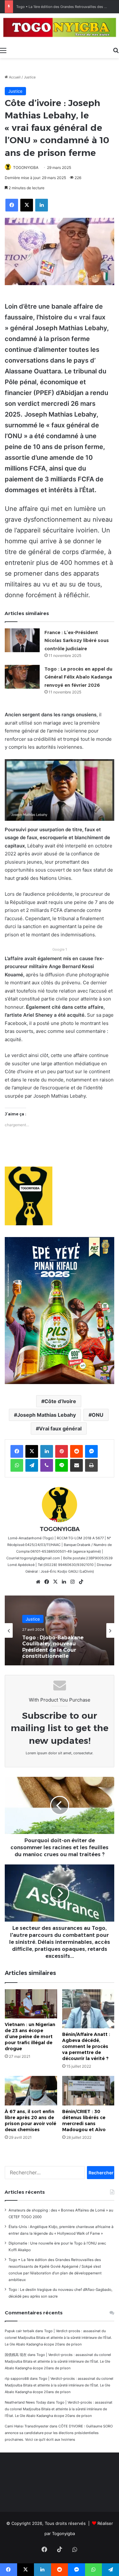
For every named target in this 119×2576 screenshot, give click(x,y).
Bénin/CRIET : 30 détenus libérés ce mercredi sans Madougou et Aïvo (84, 2121)
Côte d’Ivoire (60, 1401)
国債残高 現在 (16, 2355)
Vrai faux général (60, 1429)
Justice (30, 77)
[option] (60, 1630)
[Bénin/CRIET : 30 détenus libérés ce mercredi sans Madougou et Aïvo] (88, 2091)
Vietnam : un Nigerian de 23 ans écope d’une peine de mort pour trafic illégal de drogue (30, 2037)
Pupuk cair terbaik (20, 2331)
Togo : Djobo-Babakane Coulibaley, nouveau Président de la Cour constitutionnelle (53, 1647)
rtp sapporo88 (17, 2379)
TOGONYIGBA (26, 167)
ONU (98, 1415)
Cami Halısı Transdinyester (27, 2426)
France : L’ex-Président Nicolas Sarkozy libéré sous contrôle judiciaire (77, 641)
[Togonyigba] (60, 29)
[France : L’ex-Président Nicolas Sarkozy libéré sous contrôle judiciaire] (22, 640)
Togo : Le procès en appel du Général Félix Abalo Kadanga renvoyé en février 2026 (78, 677)
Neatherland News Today (25, 2402)
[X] (55, 1582)
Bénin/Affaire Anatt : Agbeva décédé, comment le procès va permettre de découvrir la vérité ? (86, 2046)
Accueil (14, 77)
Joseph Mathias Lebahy (46, 1415)
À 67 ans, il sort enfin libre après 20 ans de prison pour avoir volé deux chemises (30, 2121)
